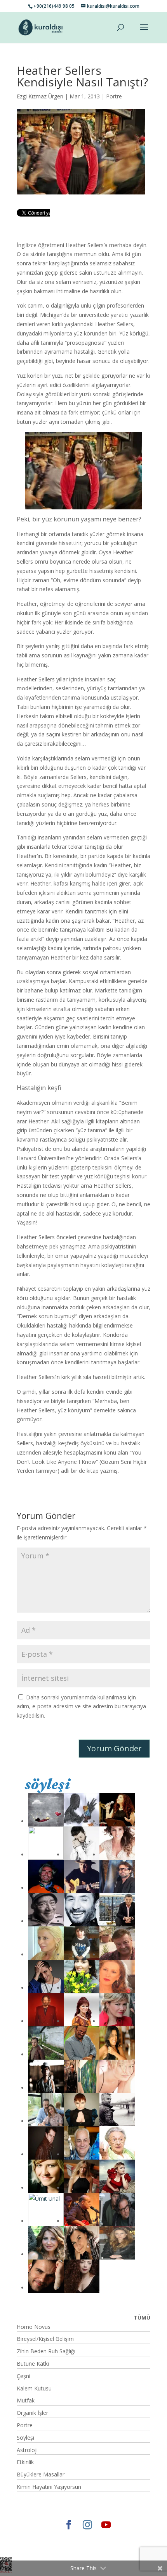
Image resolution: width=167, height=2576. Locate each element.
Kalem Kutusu (34, 2388)
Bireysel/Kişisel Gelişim (45, 2339)
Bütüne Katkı (33, 2364)
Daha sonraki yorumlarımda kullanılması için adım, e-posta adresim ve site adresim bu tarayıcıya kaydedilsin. (81, 1707)
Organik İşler (32, 2413)
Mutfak (26, 2400)
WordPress (66, 2547)
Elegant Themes (54, 2538)
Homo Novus (34, 2327)
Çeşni (23, 2376)
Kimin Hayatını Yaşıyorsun (49, 2487)
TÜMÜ (142, 2317)
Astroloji (27, 2450)
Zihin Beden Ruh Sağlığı (46, 2351)
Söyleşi (25, 2438)
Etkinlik (25, 2462)
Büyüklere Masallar (41, 2474)
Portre (114, 96)
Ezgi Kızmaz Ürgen (40, 96)
